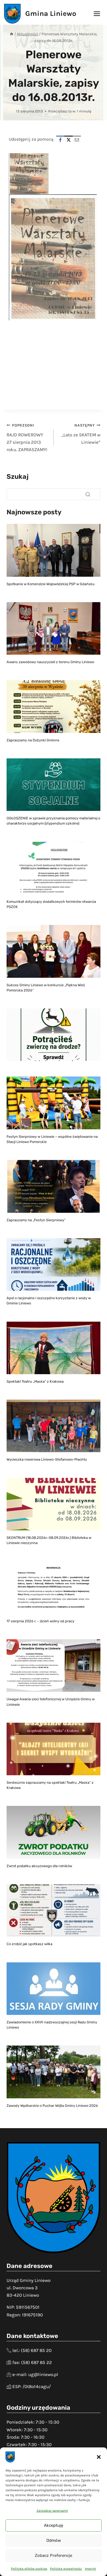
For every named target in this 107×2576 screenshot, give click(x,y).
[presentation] (54, 550)
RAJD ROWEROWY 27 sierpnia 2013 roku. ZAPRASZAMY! (27, 438)
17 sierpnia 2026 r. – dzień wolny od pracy (40, 1621)
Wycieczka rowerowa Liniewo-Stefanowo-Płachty (47, 1459)
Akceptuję (54, 2525)
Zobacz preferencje (54, 2555)
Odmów (54, 2540)
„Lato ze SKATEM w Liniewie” (81, 434)
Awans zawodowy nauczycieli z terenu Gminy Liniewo (50, 662)
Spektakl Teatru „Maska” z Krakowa (35, 1381)
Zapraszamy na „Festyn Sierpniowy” (36, 1220)
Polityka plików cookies (29, 2569)
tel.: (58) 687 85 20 (32, 2350)
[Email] (77, 140)
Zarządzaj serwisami (52, 2511)
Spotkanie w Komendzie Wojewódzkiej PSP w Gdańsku (51, 584)
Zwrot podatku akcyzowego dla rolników (39, 1866)
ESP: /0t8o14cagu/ (32, 2386)
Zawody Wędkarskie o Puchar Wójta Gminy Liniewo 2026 (52, 2106)
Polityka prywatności (66, 2569)
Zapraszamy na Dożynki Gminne (33, 740)
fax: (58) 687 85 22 (32, 2362)
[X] (69, 140)
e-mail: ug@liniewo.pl (35, 2374)
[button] (99, 2457)
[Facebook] (60, 140)
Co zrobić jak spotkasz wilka (29, 1944)
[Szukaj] (88, 494)
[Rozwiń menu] (97, 14)
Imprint (90, 2569)
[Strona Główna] (12, 34)
